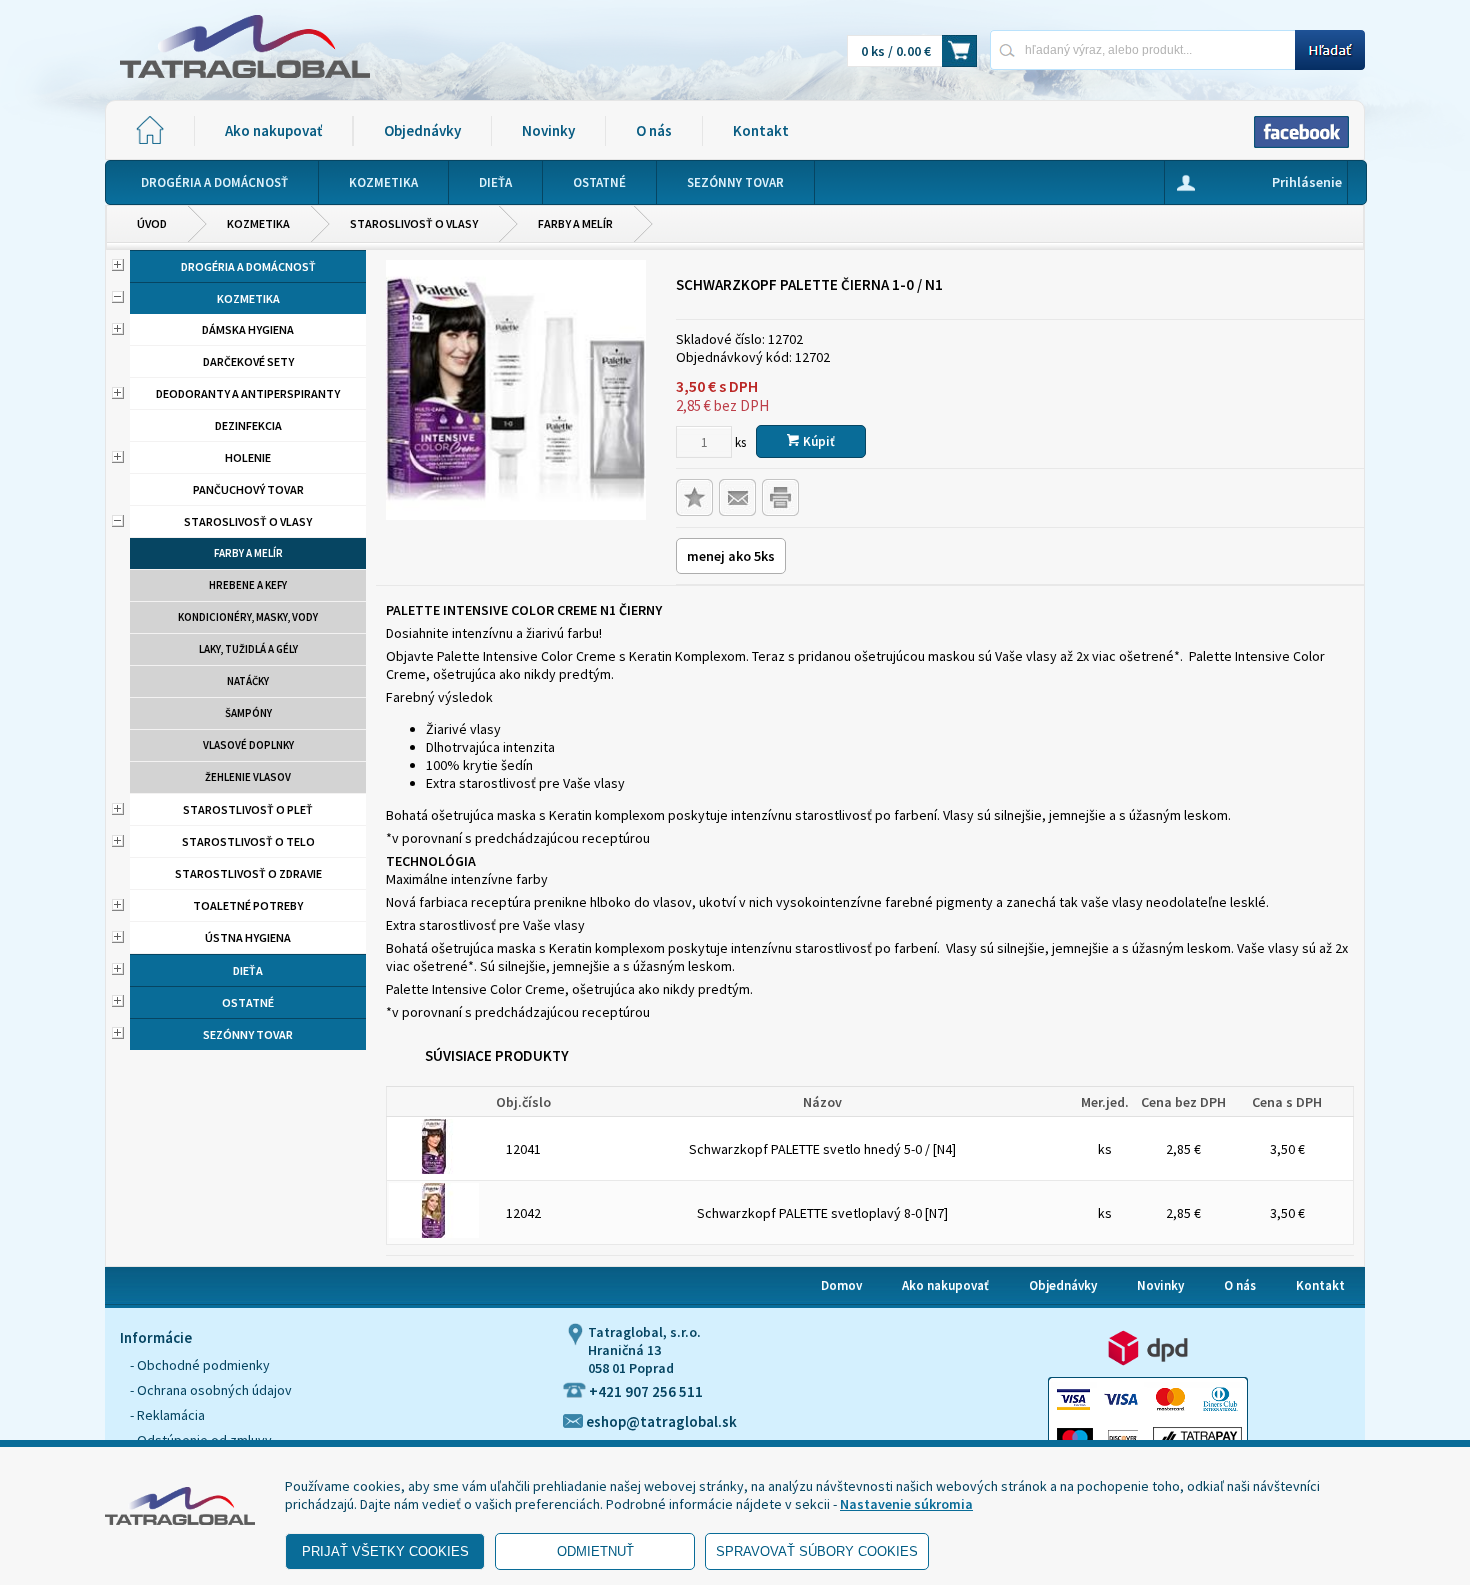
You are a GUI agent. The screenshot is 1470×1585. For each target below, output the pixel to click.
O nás (654, 130)
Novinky (548, 130)
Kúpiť (817, 441)
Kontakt (761, 130)
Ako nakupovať (273, 130)
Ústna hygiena (248, 937)
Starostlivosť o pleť (248, 809)
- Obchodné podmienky (200, 1365)
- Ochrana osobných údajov (211, 1390)
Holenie (248, 457)
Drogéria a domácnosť (248, 266)
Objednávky (422, 130)
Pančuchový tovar (248, 489)
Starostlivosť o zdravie (248, 873)
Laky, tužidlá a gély (248, 649)
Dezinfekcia (248, 425)
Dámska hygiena (248, 329)
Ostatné (248, 1002)
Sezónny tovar (248, 1034)
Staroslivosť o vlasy (414, 223)
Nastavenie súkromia (906, 1504)
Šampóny (248, 713)
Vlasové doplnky (248, 745)
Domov (841, 1285)
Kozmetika (258, 223)
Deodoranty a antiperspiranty (248, 393)
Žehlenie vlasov (248, 777)
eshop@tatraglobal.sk (660, 1421)
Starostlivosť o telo (248, 841)
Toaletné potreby (248, 905)
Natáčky (248, 681)
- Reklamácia (167, 1415)
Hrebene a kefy (248, 585)
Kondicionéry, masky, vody (248, 617)
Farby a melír (575, 223)
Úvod (152, 223)
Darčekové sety (248, 361)
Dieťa (248, 970)
